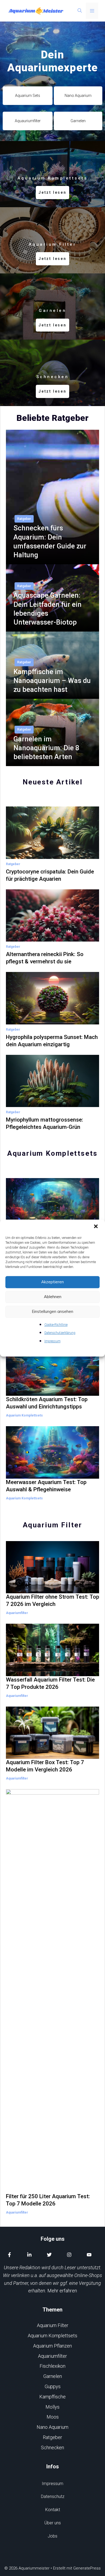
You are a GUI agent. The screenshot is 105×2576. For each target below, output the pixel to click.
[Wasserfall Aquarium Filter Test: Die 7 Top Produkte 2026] (52, 1672)
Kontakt (53, 2510)
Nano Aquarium (78, 96)
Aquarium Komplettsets (24, 1415)
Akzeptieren (52, 1282)
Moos (53, 2417)
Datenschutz (53, 2496)
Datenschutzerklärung (60, 1333)
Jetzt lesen (52, 192)
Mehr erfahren (62, 2291)
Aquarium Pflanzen (52, 2346)
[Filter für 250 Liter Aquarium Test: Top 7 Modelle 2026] (52, 2189)
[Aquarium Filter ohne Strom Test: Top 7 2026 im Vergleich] (52, 1589)
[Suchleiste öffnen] (80, 11)
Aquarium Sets (28, 96)
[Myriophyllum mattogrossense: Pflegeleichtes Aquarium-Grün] (52, 1103)
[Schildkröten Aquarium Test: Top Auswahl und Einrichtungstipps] (52, 1392)
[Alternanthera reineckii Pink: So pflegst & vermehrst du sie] (52, 938)
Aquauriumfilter (28, 121)
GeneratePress (87, 2568)
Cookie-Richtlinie (56, 1325)
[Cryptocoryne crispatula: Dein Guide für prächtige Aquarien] (52, 855)
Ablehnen (53, 1297)
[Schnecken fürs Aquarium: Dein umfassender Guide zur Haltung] (52, 560)
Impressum (52, 1341)
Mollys (52, 2407)
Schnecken (52, 2448)
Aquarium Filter (53, 2325)
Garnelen (78, 121)
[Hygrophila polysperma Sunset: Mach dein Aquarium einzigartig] (52, 1020)
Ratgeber (24, 519)
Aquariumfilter (17, 1613)
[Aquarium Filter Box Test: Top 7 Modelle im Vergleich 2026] (52, 1755)
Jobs (52, 2536)
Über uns (53, 2523)
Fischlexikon (52, 2366)
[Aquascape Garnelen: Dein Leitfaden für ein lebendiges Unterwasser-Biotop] (52, 627)
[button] (96, 1227)
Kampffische (52, 2397)
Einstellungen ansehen (52, 1311)
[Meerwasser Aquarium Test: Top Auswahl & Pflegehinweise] (52, 1474)
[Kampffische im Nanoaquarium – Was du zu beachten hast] (52, 695)
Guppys (53, 2386)
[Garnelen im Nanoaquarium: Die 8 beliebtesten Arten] (52, 762)
